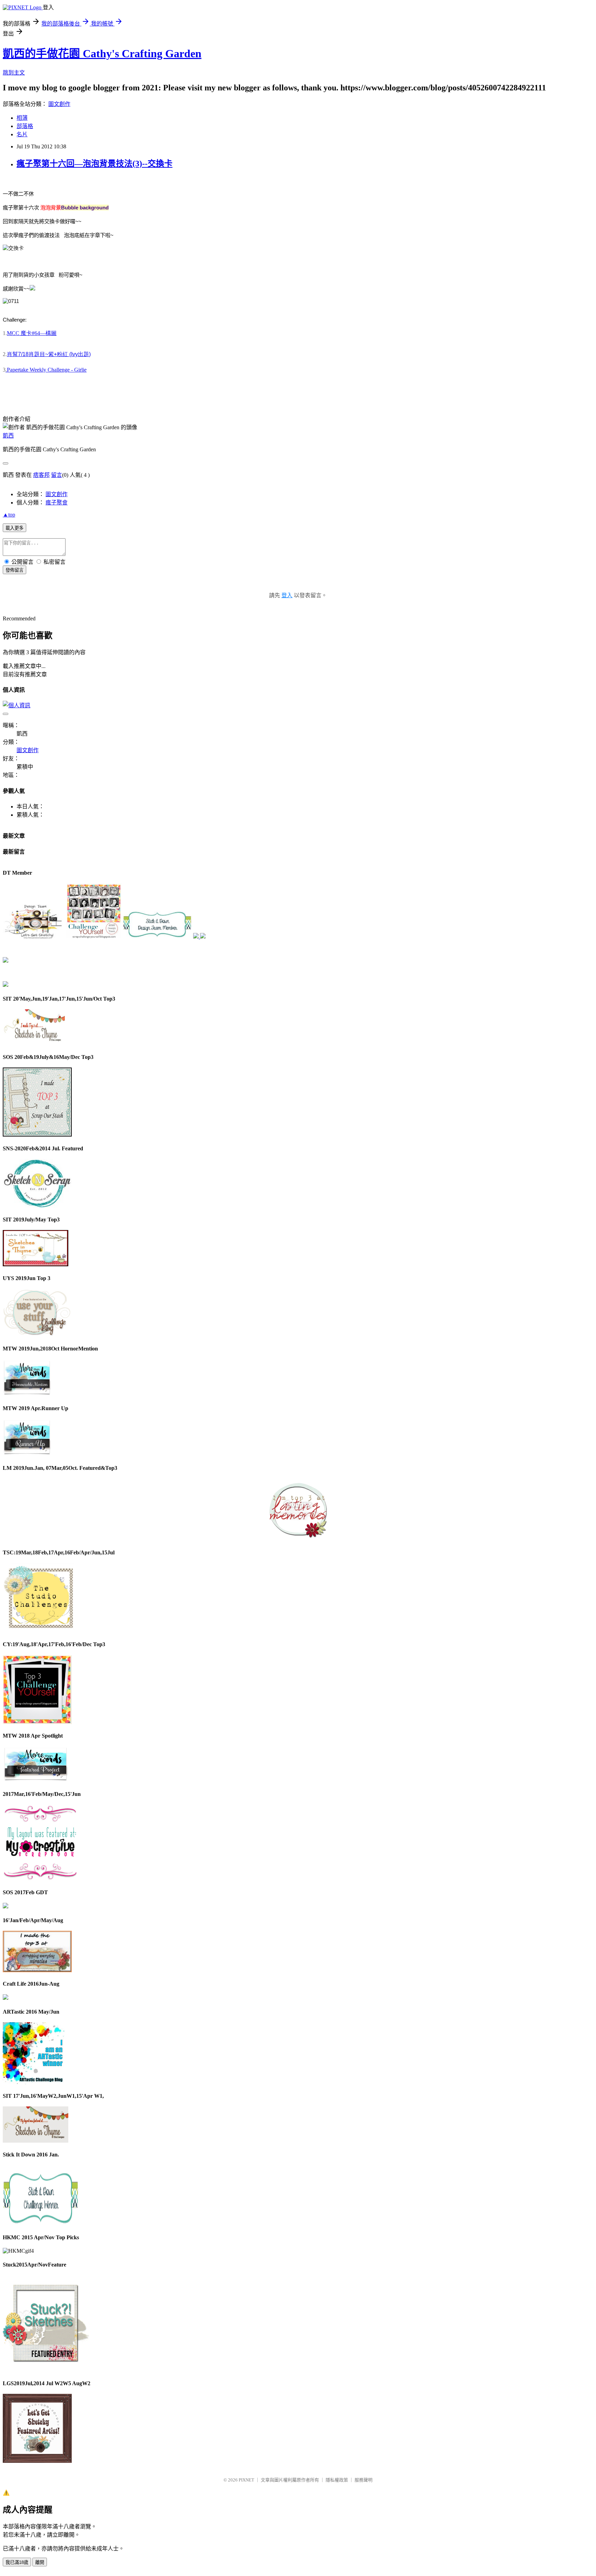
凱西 (8, 436)
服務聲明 (364, 2480)
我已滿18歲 (17, 2562)
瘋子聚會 (57, 503)
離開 (40, 2562)
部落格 (25, 126)
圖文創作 (59, 104)
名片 (22, 134)
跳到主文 (14, 73)
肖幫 (49, 354)
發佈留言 (14, 570)
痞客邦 (41, 475)
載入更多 (14, 528)
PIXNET (246, 2480)
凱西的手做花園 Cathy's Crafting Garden (102, 53)
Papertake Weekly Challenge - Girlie (46, 370)
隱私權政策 (337, 2480)
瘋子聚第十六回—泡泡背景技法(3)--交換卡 (95, 164)
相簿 (22, 118)
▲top (9, 515)
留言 (57, 475)
